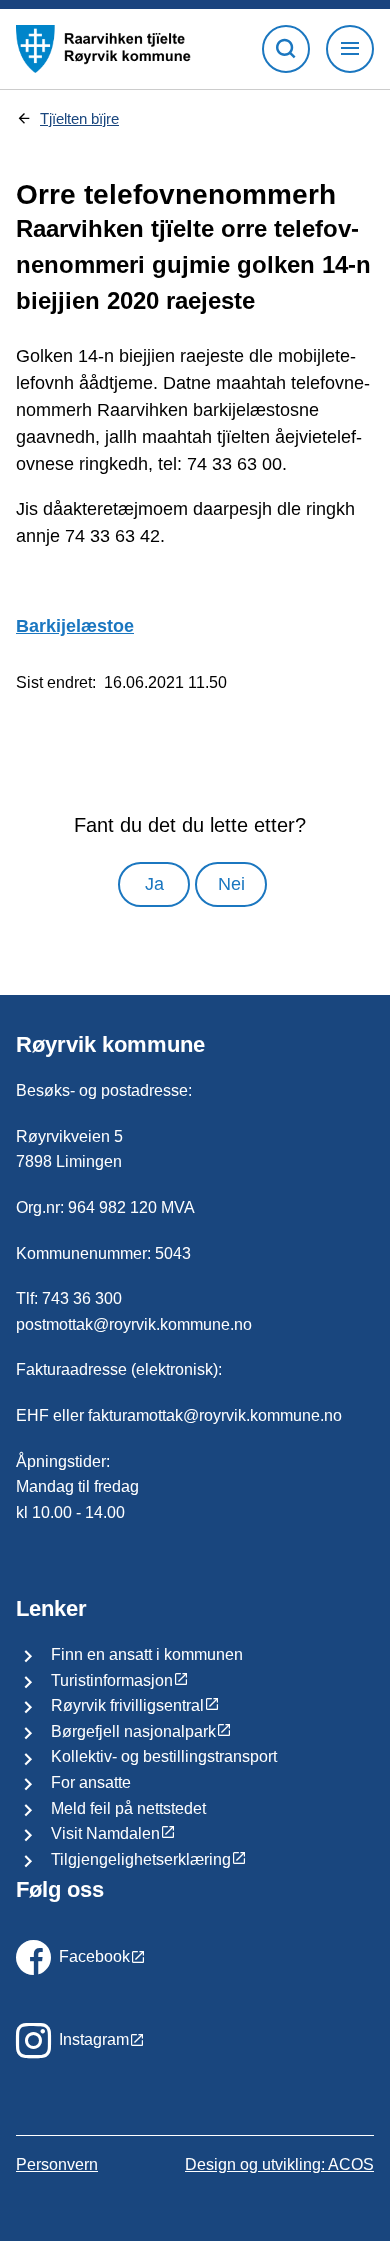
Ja (154, 884)
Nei (231, 884)
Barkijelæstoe (75, 626)
